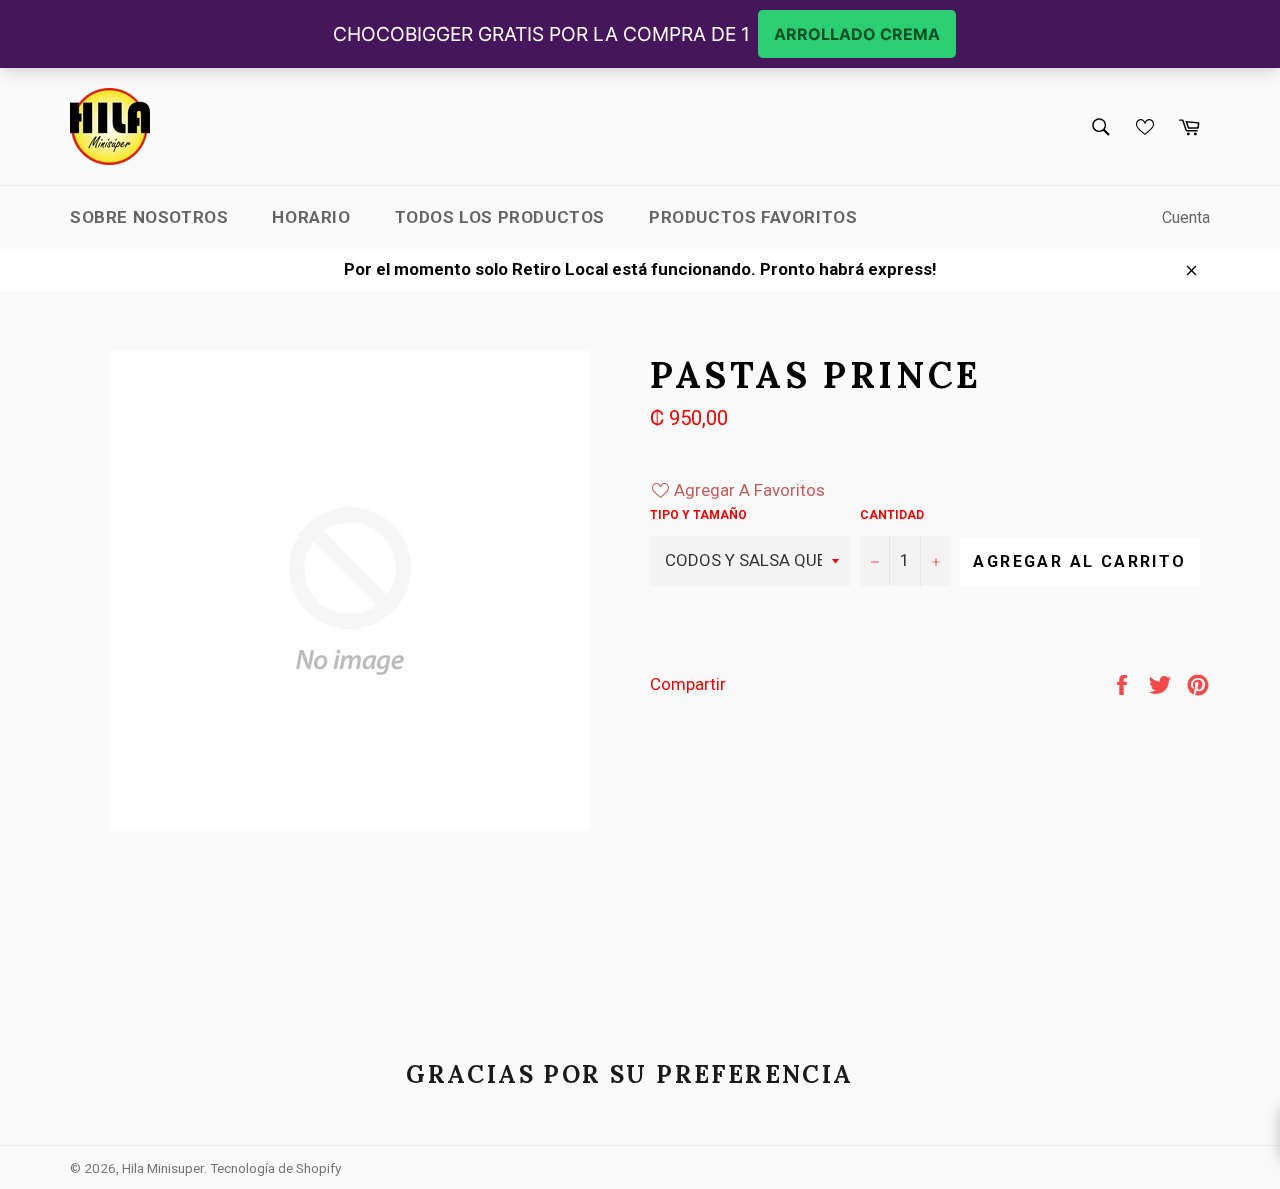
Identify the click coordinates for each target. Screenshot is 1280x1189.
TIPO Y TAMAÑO (698, 515)
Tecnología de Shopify (275, 1168)
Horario (311, 217)
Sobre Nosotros (149, 217)
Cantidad (892, 515)
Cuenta (1186, 217)
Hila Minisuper (163, 1168)
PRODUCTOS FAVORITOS (753, 217)
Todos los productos (500, 217)
